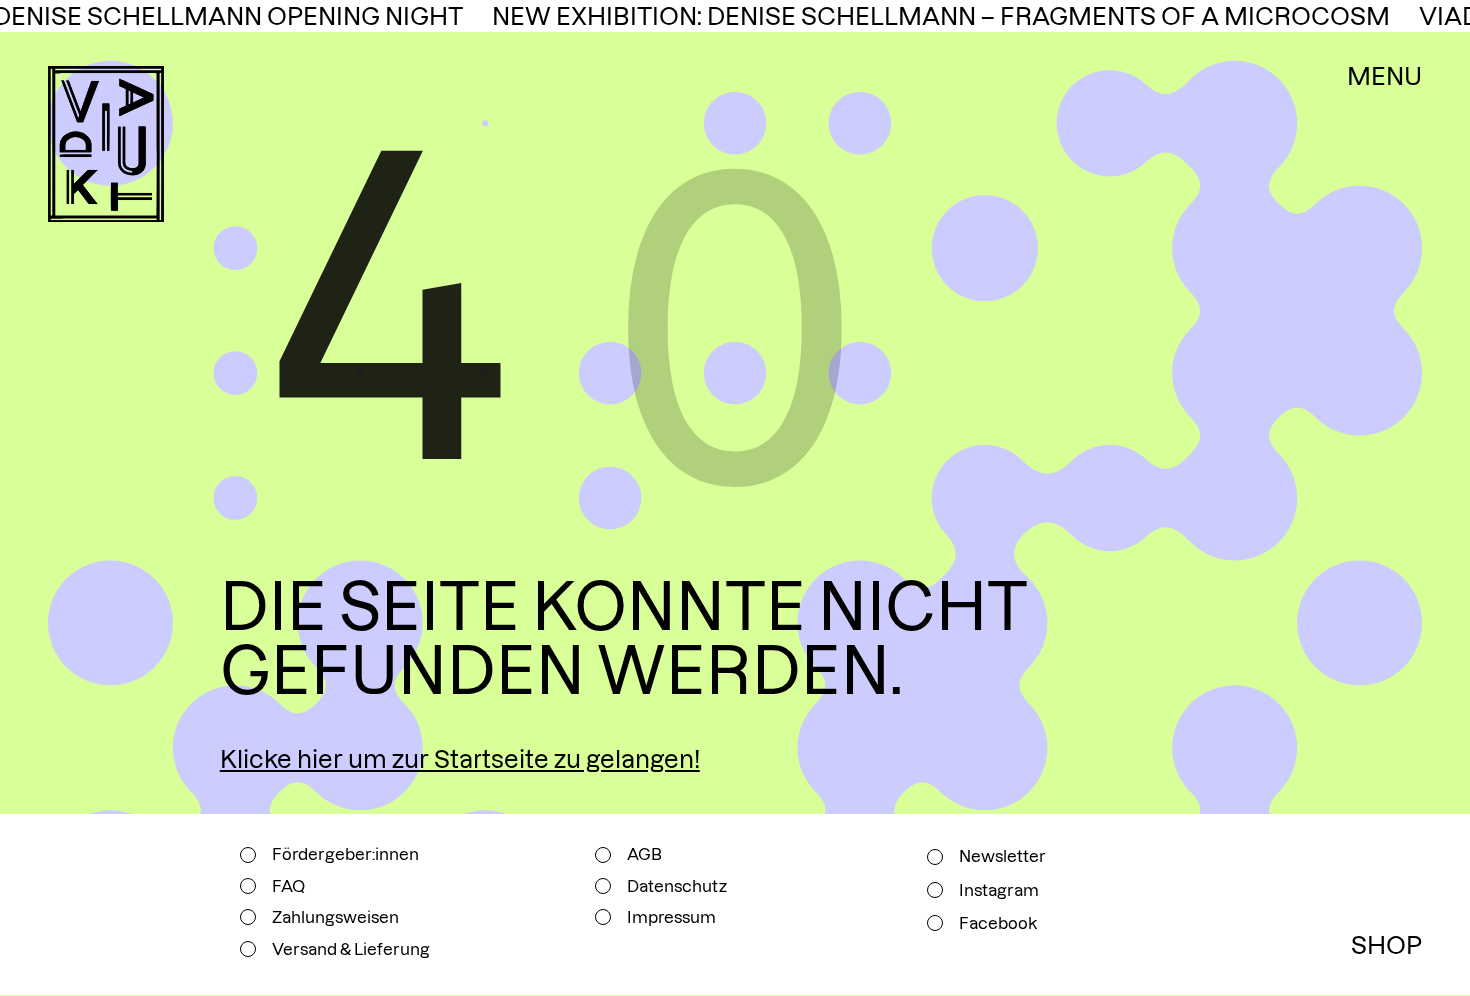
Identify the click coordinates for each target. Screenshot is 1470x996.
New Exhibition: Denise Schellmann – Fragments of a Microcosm (923, 16)
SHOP (1386, 945)
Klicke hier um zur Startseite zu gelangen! (460, 759)
